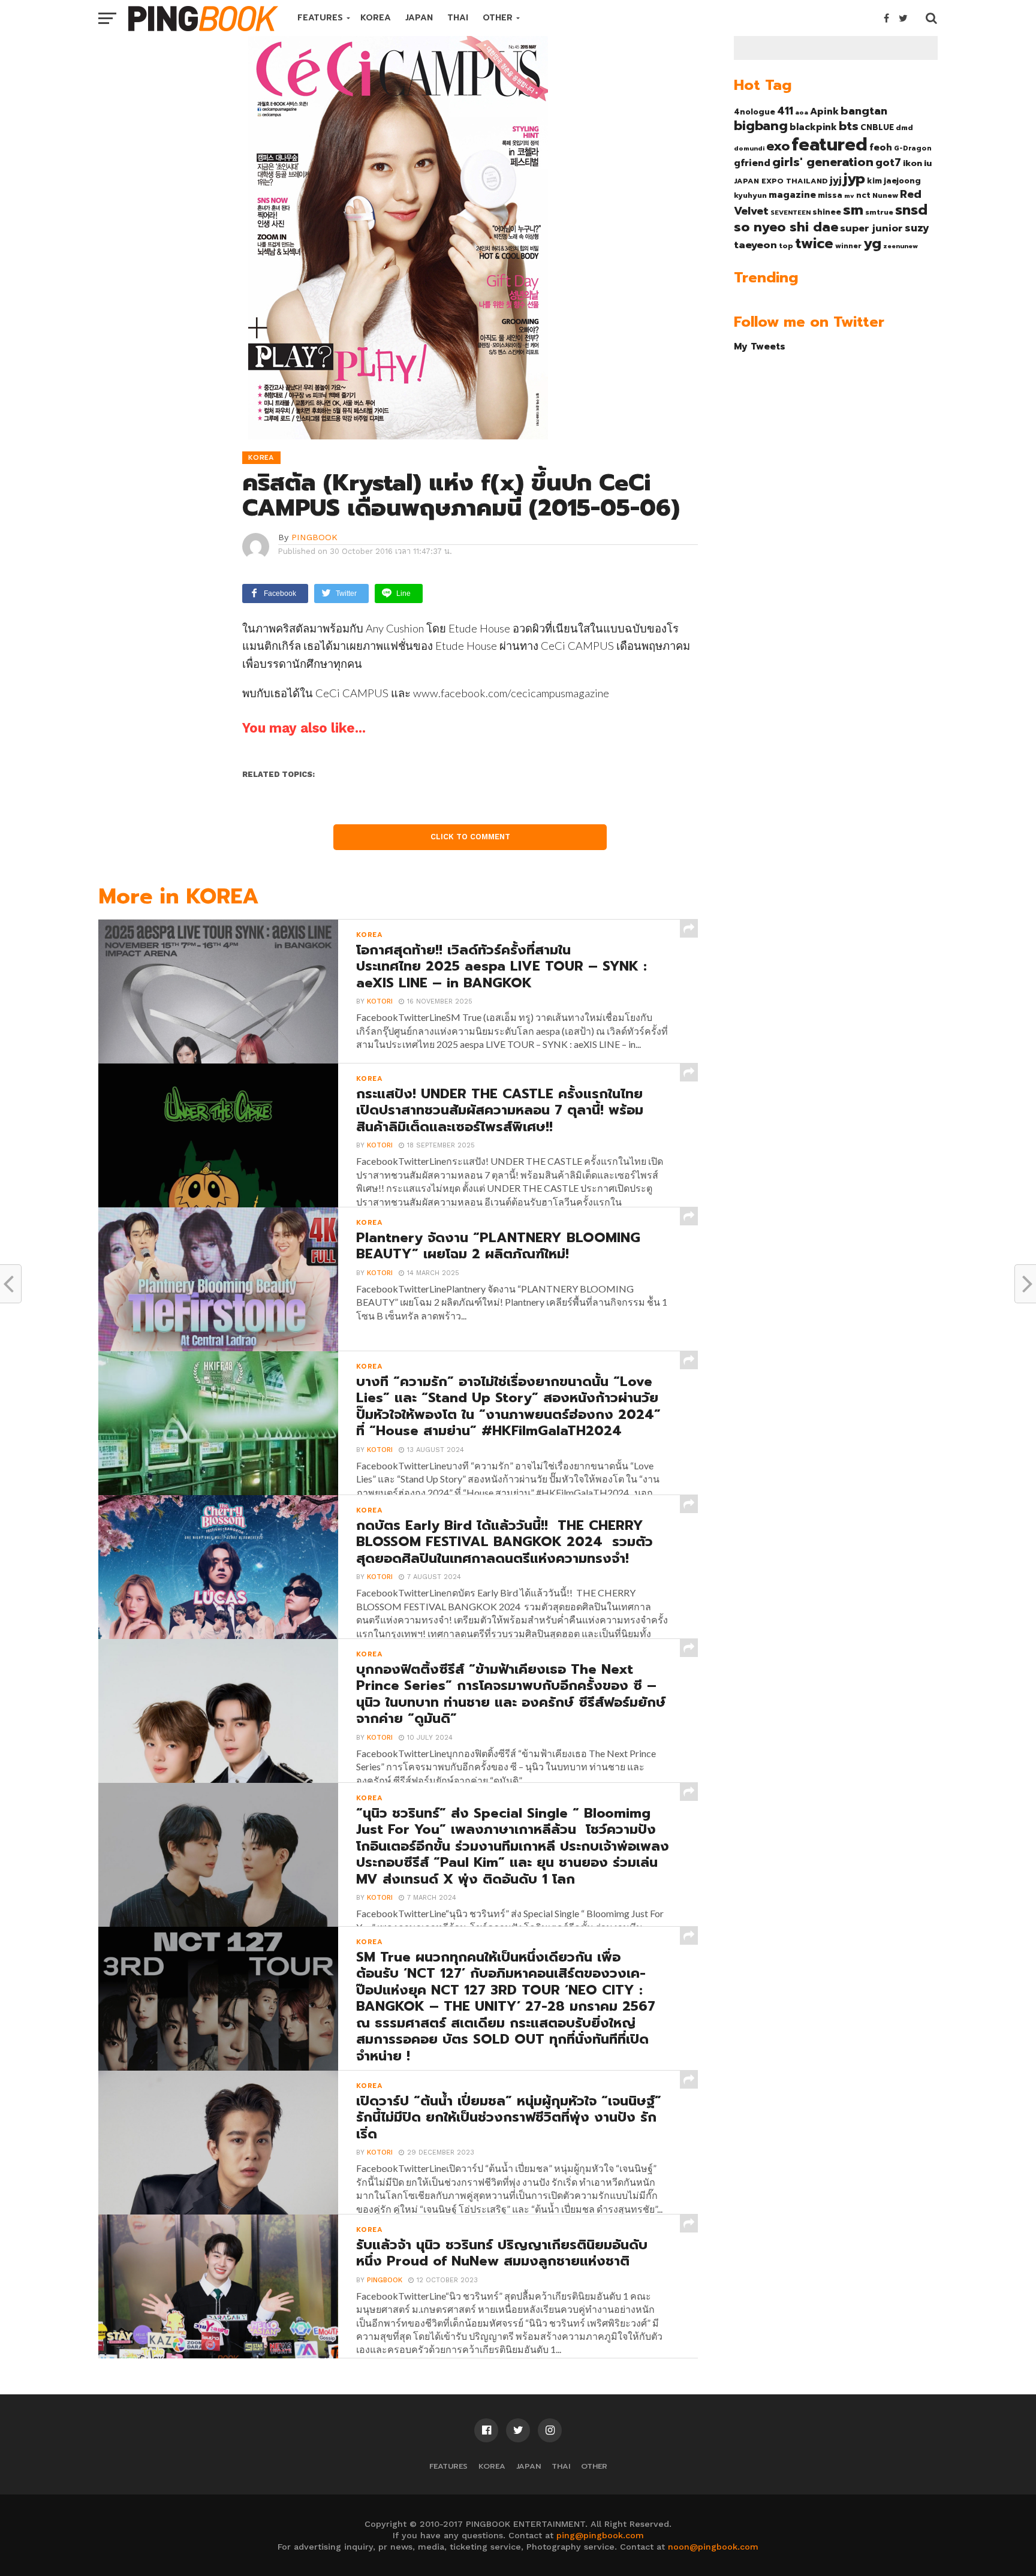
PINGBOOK (314, 537)
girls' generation (823, 162)
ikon (912, 163)
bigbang (761, 126)
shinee (827, 212)
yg (872, 243)
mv (849, 195)
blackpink (813, 127)
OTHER (498, 18)
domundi (749, 148)
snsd (911, 210)
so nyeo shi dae (786, 227)
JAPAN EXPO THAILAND (781, 181)
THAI (458, 18)
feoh (881, 147)
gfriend (752, 163)
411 (785, 111)
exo (778, 146)
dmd (904, 128)
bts (849, 126)
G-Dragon (913, 148)
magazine (792, 195)
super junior (871, 228)
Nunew (885, 195)
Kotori (380, 1001)
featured (829, 144)
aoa (802, 112)
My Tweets (760, 346)
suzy (917, 228)
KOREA (376, 18)
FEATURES (320, 18)
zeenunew (901, 246)
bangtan (864, 111)
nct (863, 195)
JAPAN (419, 18)
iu (928, 163)
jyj (836, 180)
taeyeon (755, 245)
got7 (888, 162)
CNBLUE (877, 127)
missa (830, 195)
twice (814, 243)
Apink (824, 112)
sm (853, 210)
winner (848, 246)
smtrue (879, 212)
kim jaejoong (894, 181)
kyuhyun (750, 195)
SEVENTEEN (790, 212)
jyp (854, 179)
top (786, 246)
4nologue (755, 112)
